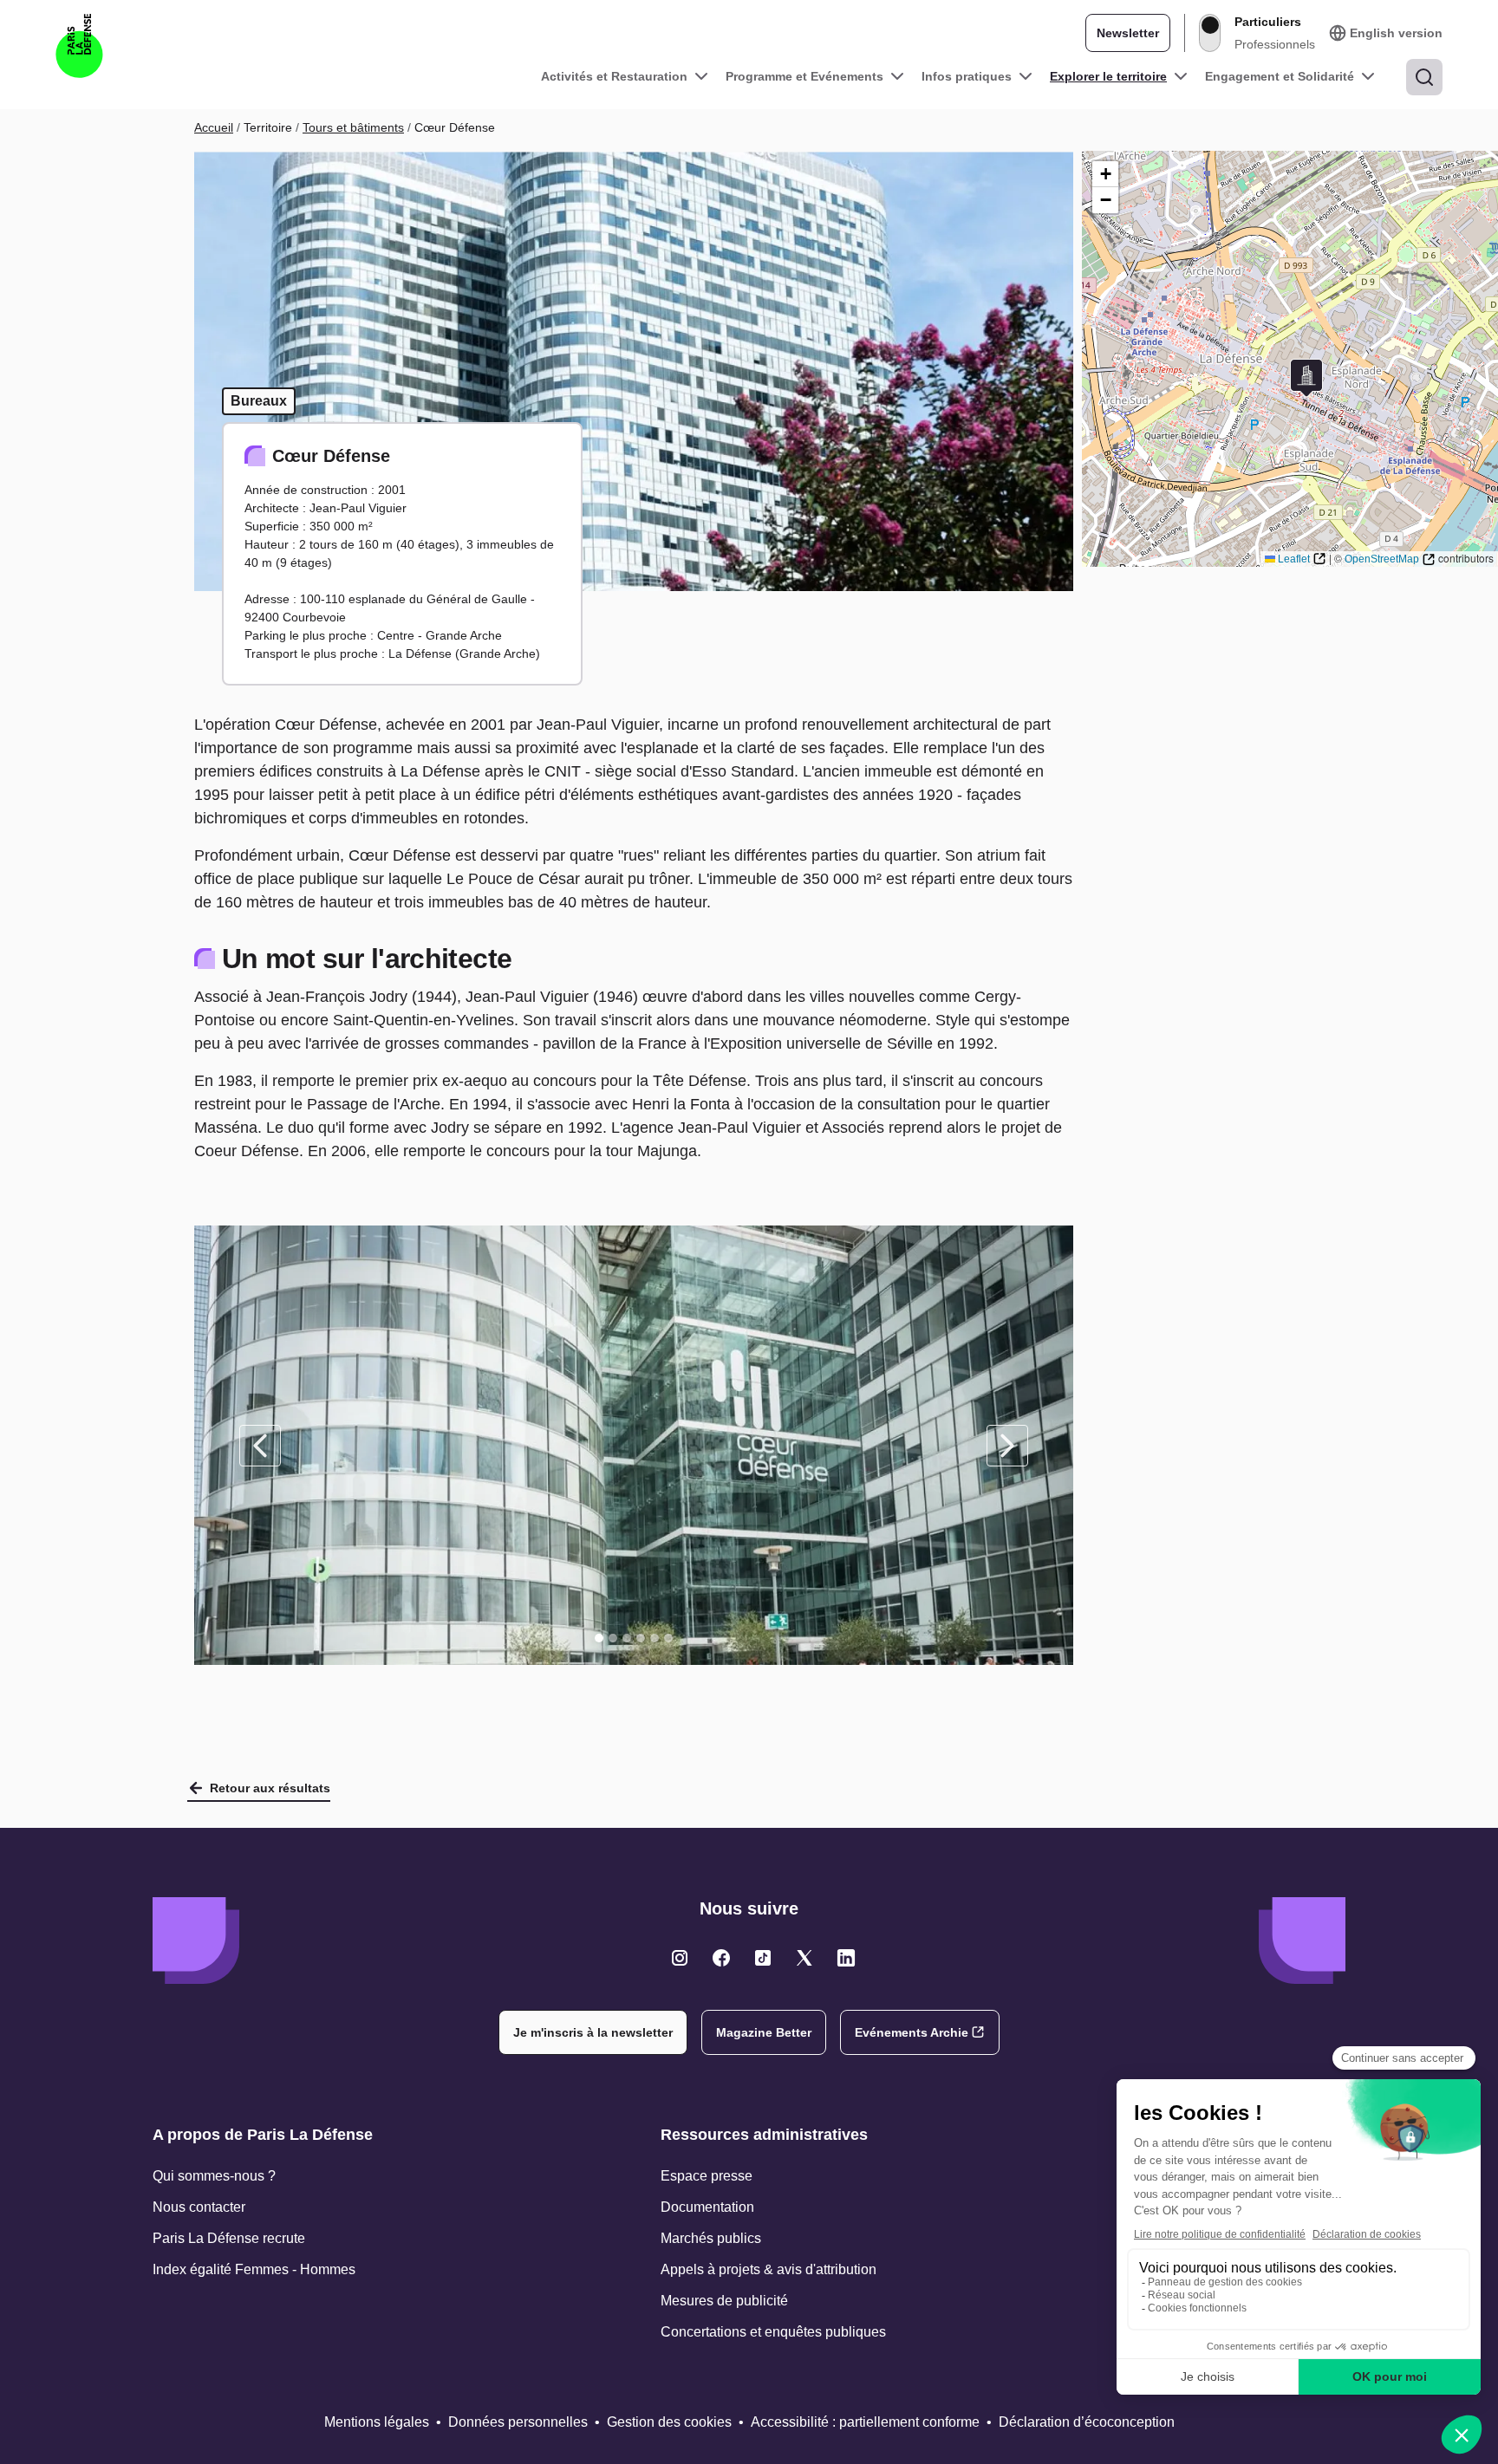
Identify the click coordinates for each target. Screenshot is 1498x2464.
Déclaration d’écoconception (1087, 2422)
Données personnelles (518, 2422)
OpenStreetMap (1382, 559)
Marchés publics (711, 2238)
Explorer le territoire (1108, 76)
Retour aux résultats (270, 1788)
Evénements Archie (912, 2032)
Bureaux (259, 401)
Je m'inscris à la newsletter (593, 2032)
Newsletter (1128, 33)
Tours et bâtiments (353, 127)
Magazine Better (764, 2032)
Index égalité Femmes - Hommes (254, 2269)
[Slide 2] (613, 1638)
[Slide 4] (641, 1638)
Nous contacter (199, 2207)
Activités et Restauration (614, 76)
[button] (1306, 378)
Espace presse (707, 2176)
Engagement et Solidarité (1280, 76)
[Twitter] (680, 1958)
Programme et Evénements (804, 76)
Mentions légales (377, 2422)
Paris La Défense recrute (229, 2238)
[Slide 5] (655, 1638)
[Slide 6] (668, 1638)
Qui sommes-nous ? (214, 2176)
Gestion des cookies (669, 2422)
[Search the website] (1424, 77)
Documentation (707, 2207)
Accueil (214, 127)
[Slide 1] (599, 1638)
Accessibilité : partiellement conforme (865, 2422)
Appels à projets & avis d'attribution (769, 2269)
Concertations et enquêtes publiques (773, 2332)
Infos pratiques (967, 76)
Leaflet (1294, 559)
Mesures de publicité (724, 2301)
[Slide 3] (627, 1638)
